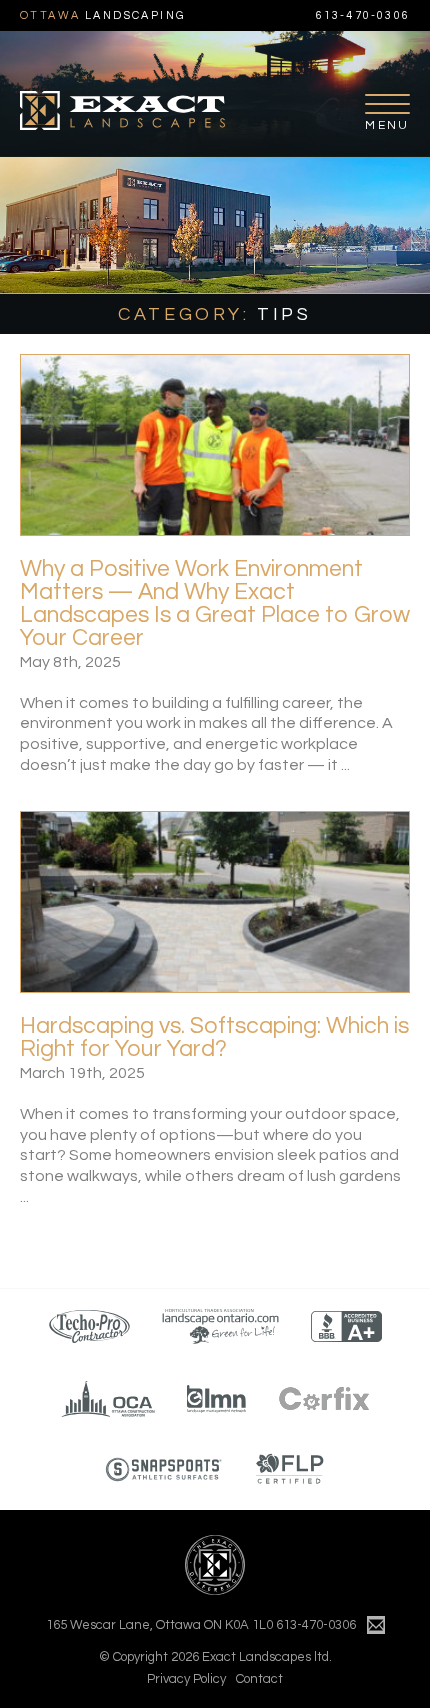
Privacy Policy (186, 1679)
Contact (259, 1679)
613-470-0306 (363, 15)
